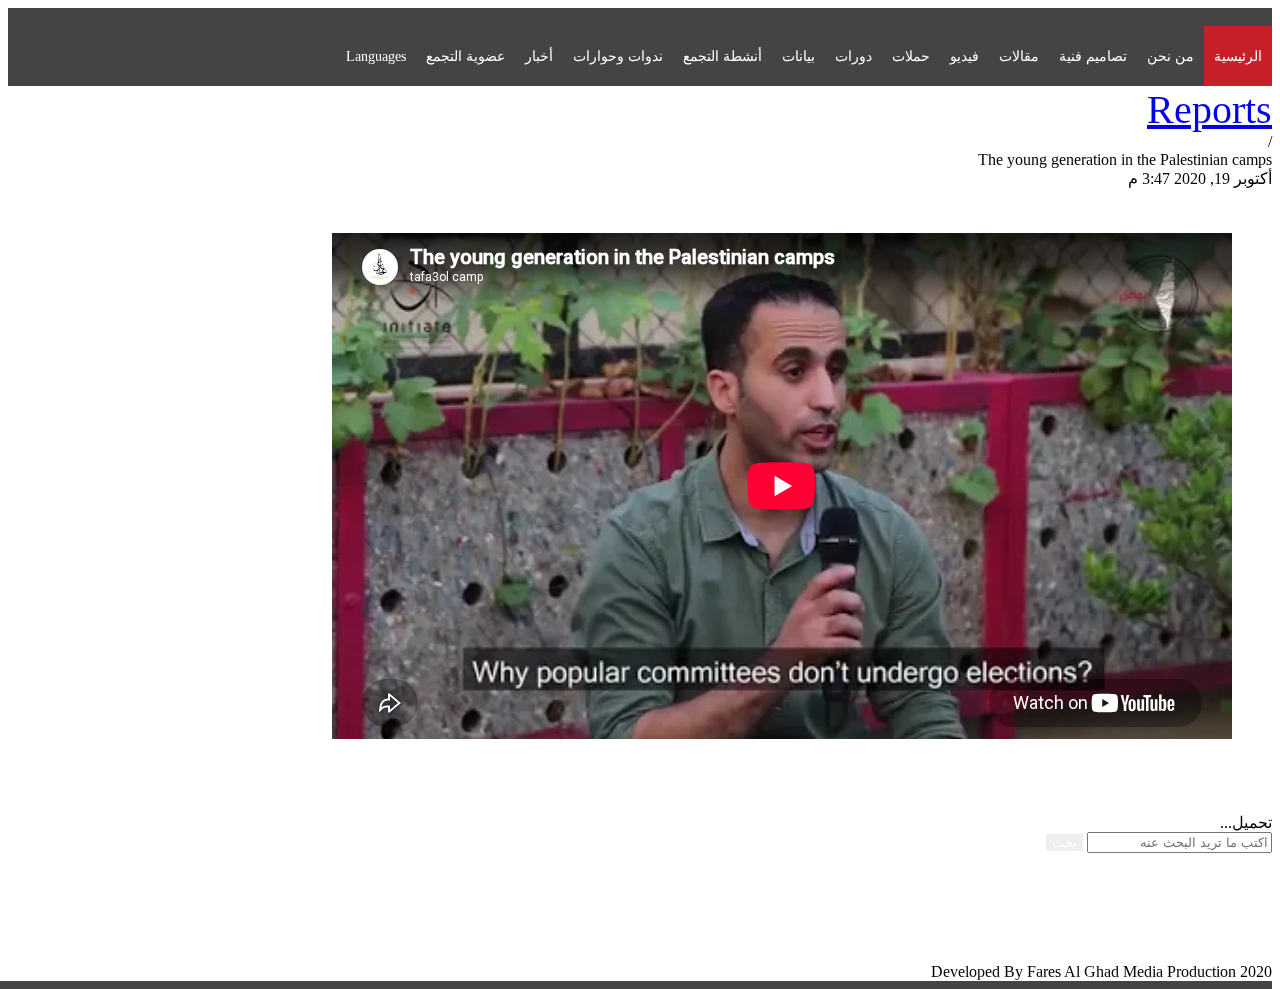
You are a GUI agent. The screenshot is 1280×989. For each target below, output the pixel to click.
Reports (1209, 109)
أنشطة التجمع (722, 56)
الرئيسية (1238, 56)
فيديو (964, 56)
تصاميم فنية (1093, 56)
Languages (376, 56)
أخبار (539, 56)
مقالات (1019, 56)
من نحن (1170, 56)
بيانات (798, 56)
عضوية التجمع (465, 56)
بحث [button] (1064, 842)
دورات (853, 56)
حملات (911, 56)
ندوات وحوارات (618, 56)
